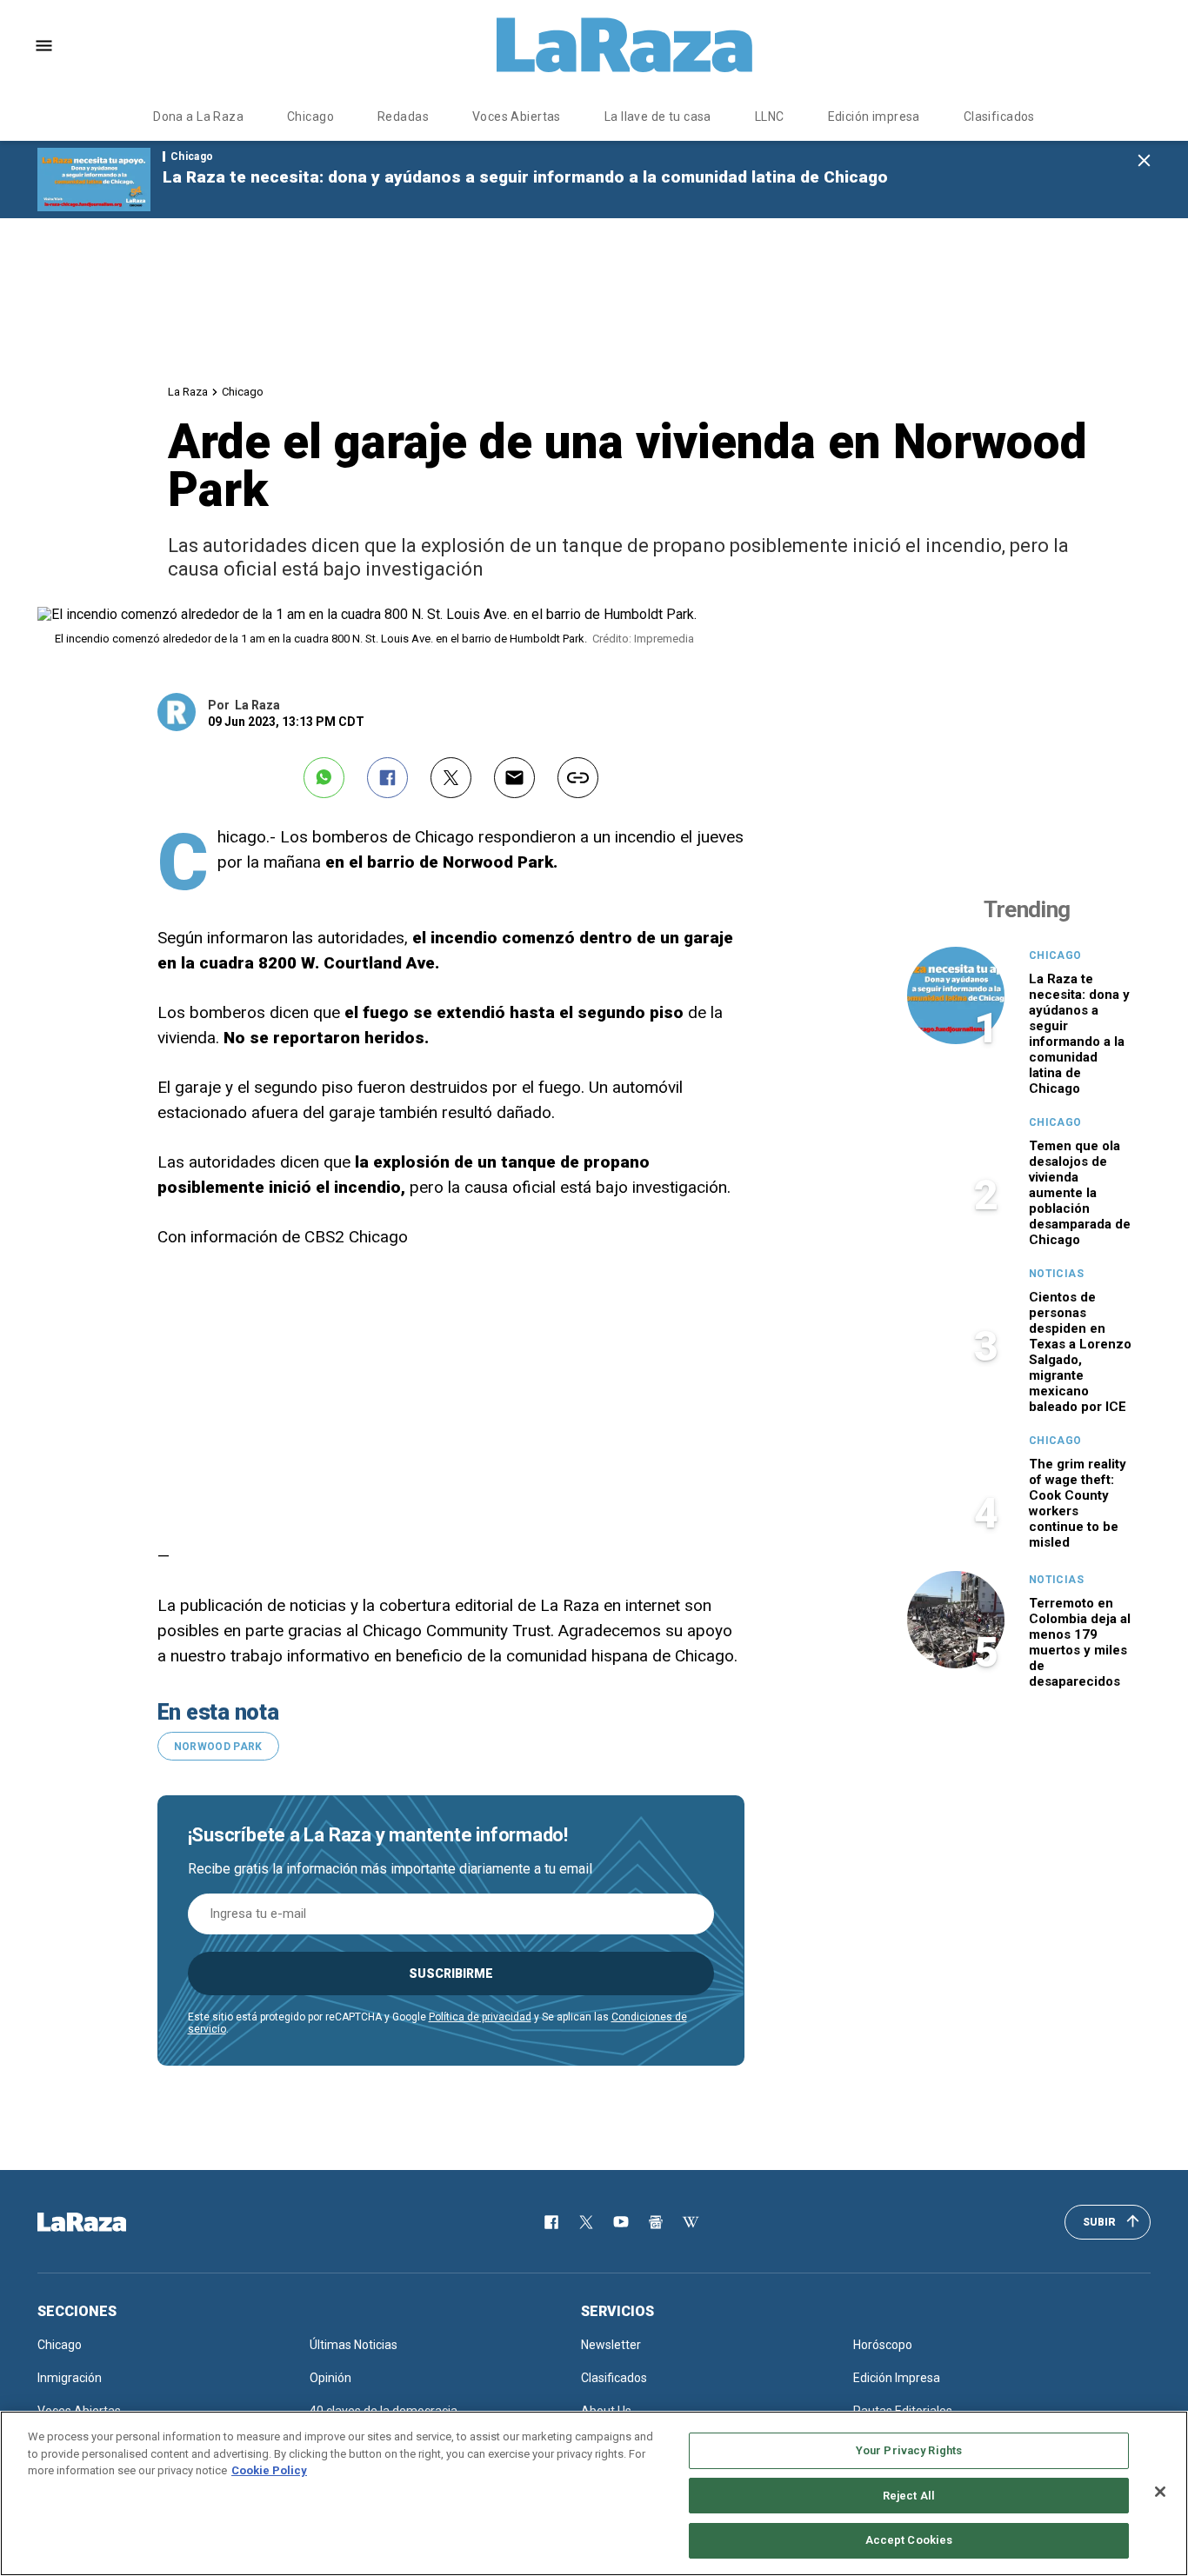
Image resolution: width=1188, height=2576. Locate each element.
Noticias (1056, 1274)
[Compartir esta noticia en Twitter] (451, 778)
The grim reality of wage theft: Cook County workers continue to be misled (1078, 1503)
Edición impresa (874, 116)
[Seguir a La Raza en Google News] (656, 2222)
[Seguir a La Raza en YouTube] (621, 2222)
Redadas (403, 116)
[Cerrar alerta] (1144, 161)
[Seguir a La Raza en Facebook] (551, 2222)
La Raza (188, 392)
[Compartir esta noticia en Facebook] (387, 778)
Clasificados (999, 116)
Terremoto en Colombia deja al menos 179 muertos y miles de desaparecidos (1080, 1642)
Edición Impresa (897, 2378)
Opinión (330, 2378)
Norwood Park (218, 1747)
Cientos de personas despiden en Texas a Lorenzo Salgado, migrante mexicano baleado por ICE (1080, 1352)
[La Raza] (624, 45)
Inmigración (70, 2378)
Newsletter (611, 2345)
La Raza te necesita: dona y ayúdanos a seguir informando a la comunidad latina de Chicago (525, 177)
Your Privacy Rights (909, 2450)
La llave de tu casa (658, 116)
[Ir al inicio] (107, 2222)
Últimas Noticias (354, 2345)
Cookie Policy (269, 2470)
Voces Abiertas (517, 116)
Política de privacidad (480, 2017)
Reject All (909, 2496)
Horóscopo (883, 2345)
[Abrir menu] (44, 46)
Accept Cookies (909, 2540)
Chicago (310, 116)
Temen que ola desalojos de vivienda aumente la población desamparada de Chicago (1080, 1193)
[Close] (1160, 2492)
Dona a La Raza (198, 116)
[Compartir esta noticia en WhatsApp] (324, 778)
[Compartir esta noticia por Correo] (514, 778)
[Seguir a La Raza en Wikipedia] (691, 2222)
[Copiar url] (578, 778)
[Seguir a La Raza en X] (586, 2222)
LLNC (770, 116)
